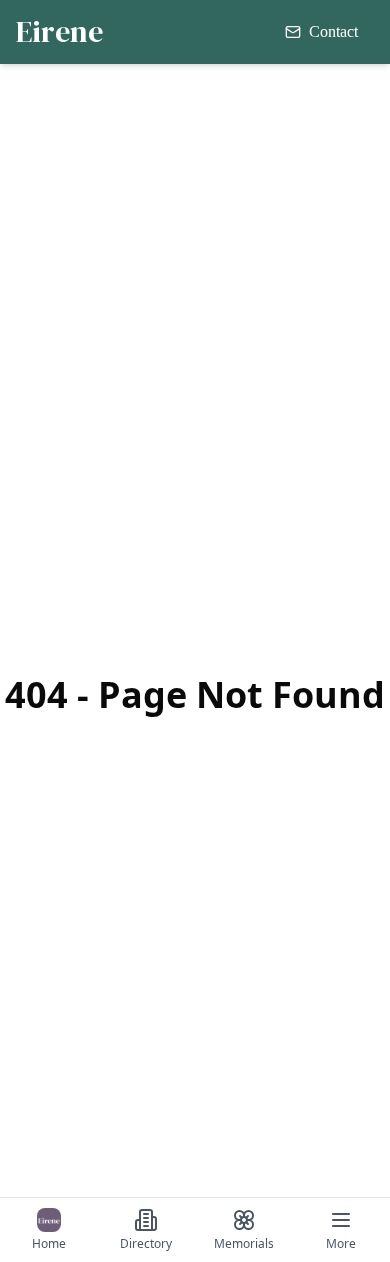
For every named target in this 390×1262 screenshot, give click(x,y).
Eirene (59, 32)
